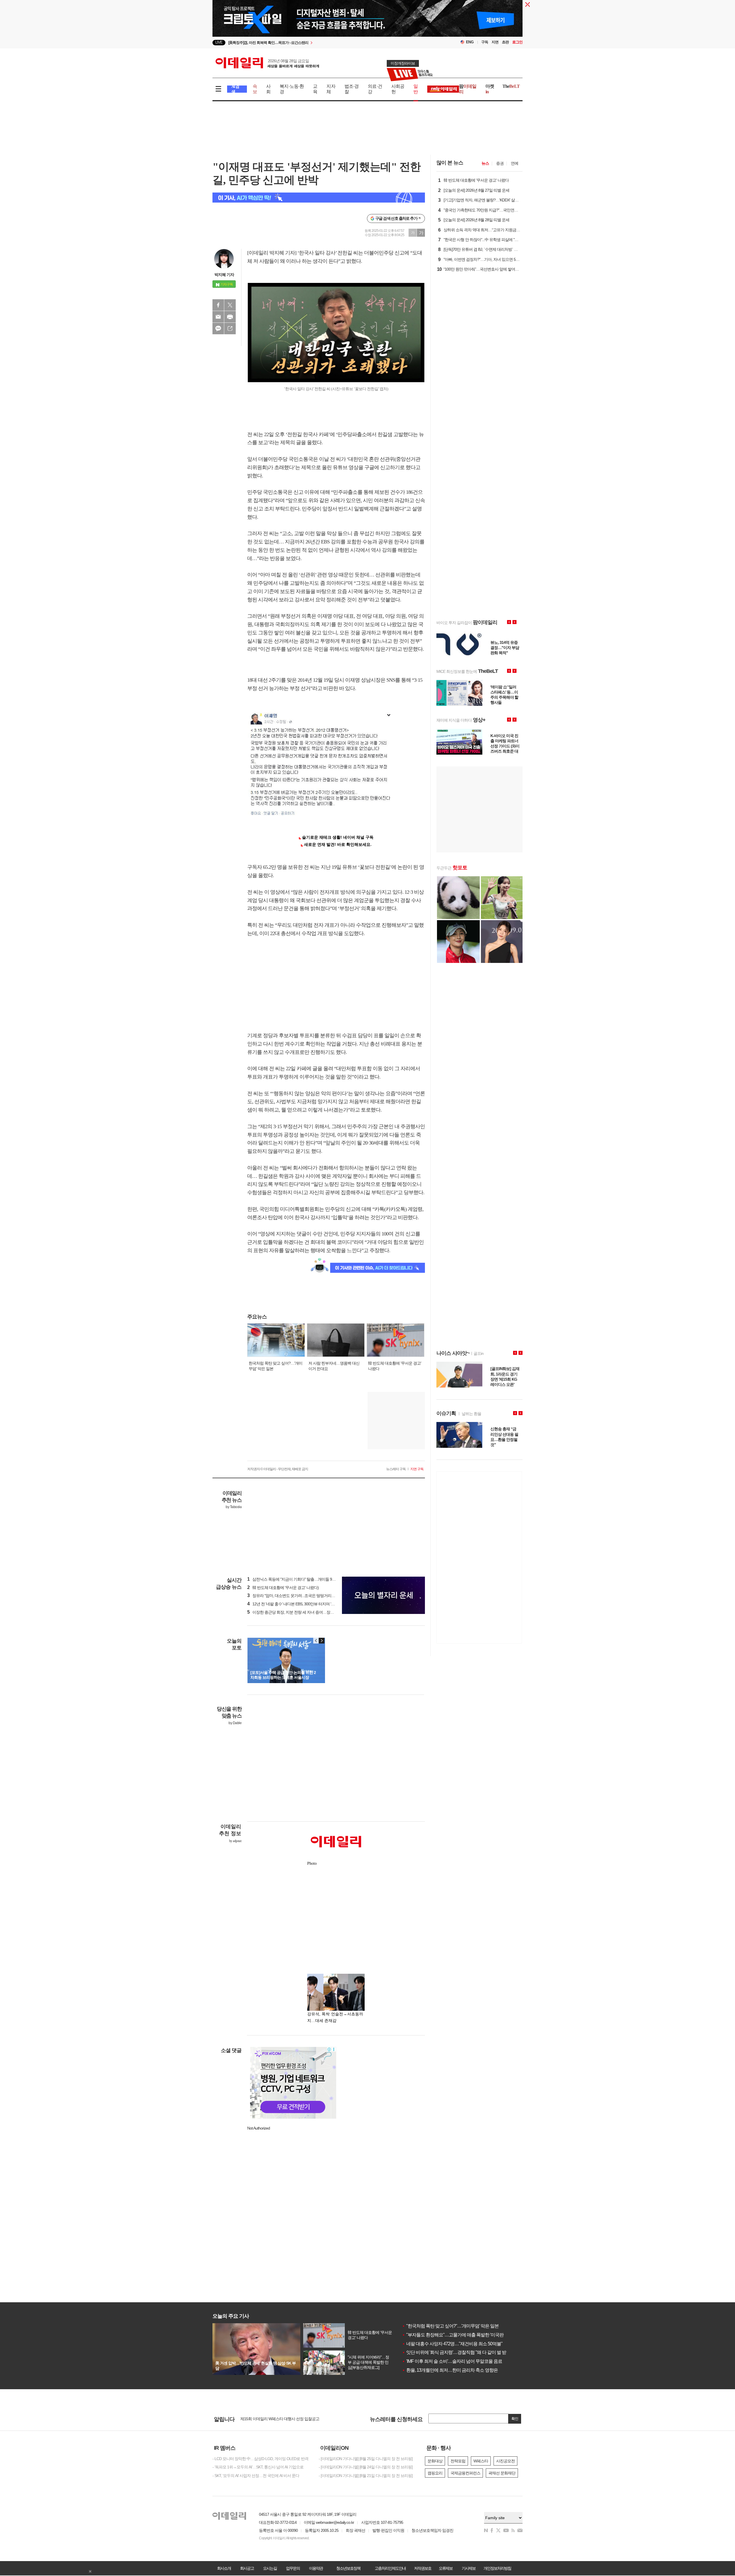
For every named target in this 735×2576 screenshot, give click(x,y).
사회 (268, 89)
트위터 (230, 305)
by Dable (235, 1723)
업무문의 (293, 2568)
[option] (321, 43)
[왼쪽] (316, 1641)
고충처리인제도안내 (390, 2568)
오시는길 (270, 2568)
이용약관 (316, 2568)
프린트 (230, 317)
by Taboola (234, 1507)
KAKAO (218, 329)
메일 (218, 317)
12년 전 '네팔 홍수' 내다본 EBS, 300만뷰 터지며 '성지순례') (297, 1604)
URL (230, 329)
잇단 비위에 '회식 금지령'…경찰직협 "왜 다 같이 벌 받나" (457, 2352)
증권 (500, 163)
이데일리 (267, 63)
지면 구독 (417, 1469)
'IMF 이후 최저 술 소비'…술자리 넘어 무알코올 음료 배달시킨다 (463, 2361)
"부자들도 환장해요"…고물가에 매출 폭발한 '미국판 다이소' (460, 2335)
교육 (315, 89)
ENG (470, 42)
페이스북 (218, 305)
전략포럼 (458, 2461)
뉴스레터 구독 (396, 1469)
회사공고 (247, 2568)
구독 (485, 42)
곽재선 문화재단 (502, 2473)
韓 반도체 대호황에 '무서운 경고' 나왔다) (283, 1588)
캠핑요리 (435, 2473)
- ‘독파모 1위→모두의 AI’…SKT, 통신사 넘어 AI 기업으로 (258, 2467)
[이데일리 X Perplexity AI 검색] (319, 198)
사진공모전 (505, 2461)
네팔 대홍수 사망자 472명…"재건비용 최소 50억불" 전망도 (459, 2344)
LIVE (219, 42)
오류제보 (446, 2568)
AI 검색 (235, 89)
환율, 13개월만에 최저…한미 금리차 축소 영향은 (450, 2370)
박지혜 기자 (224, 275)
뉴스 (485, 163)
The (511, 86)
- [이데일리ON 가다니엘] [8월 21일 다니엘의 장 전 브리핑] (366, 2476)
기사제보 (469, 2568)
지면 (495, 42)
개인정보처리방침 (497, 2568)
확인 (515, 2419)
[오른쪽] (322, 1641)
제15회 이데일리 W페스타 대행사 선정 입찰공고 (280, 2419)
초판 (505, 42)
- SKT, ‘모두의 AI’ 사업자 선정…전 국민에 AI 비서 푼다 (256, 2476)
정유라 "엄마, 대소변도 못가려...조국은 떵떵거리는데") (294, 1596)
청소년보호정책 (348, 2568)
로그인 (517, 42)
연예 (514, 163)
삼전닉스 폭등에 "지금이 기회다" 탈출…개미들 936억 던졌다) (300, 1579)
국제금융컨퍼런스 (465, 2473)
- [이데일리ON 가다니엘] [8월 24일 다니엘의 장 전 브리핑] (366, 2467)
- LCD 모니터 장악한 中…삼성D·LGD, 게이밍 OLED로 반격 (260, 2459)
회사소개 (224, 2568)
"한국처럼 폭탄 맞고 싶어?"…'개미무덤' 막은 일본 (450, 2326)
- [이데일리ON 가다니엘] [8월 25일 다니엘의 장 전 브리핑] (366, 2459)
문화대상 (435, 2461)
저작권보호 (423, 2568)
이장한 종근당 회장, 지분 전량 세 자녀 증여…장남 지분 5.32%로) (303, 1612)
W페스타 (481, 2461)
